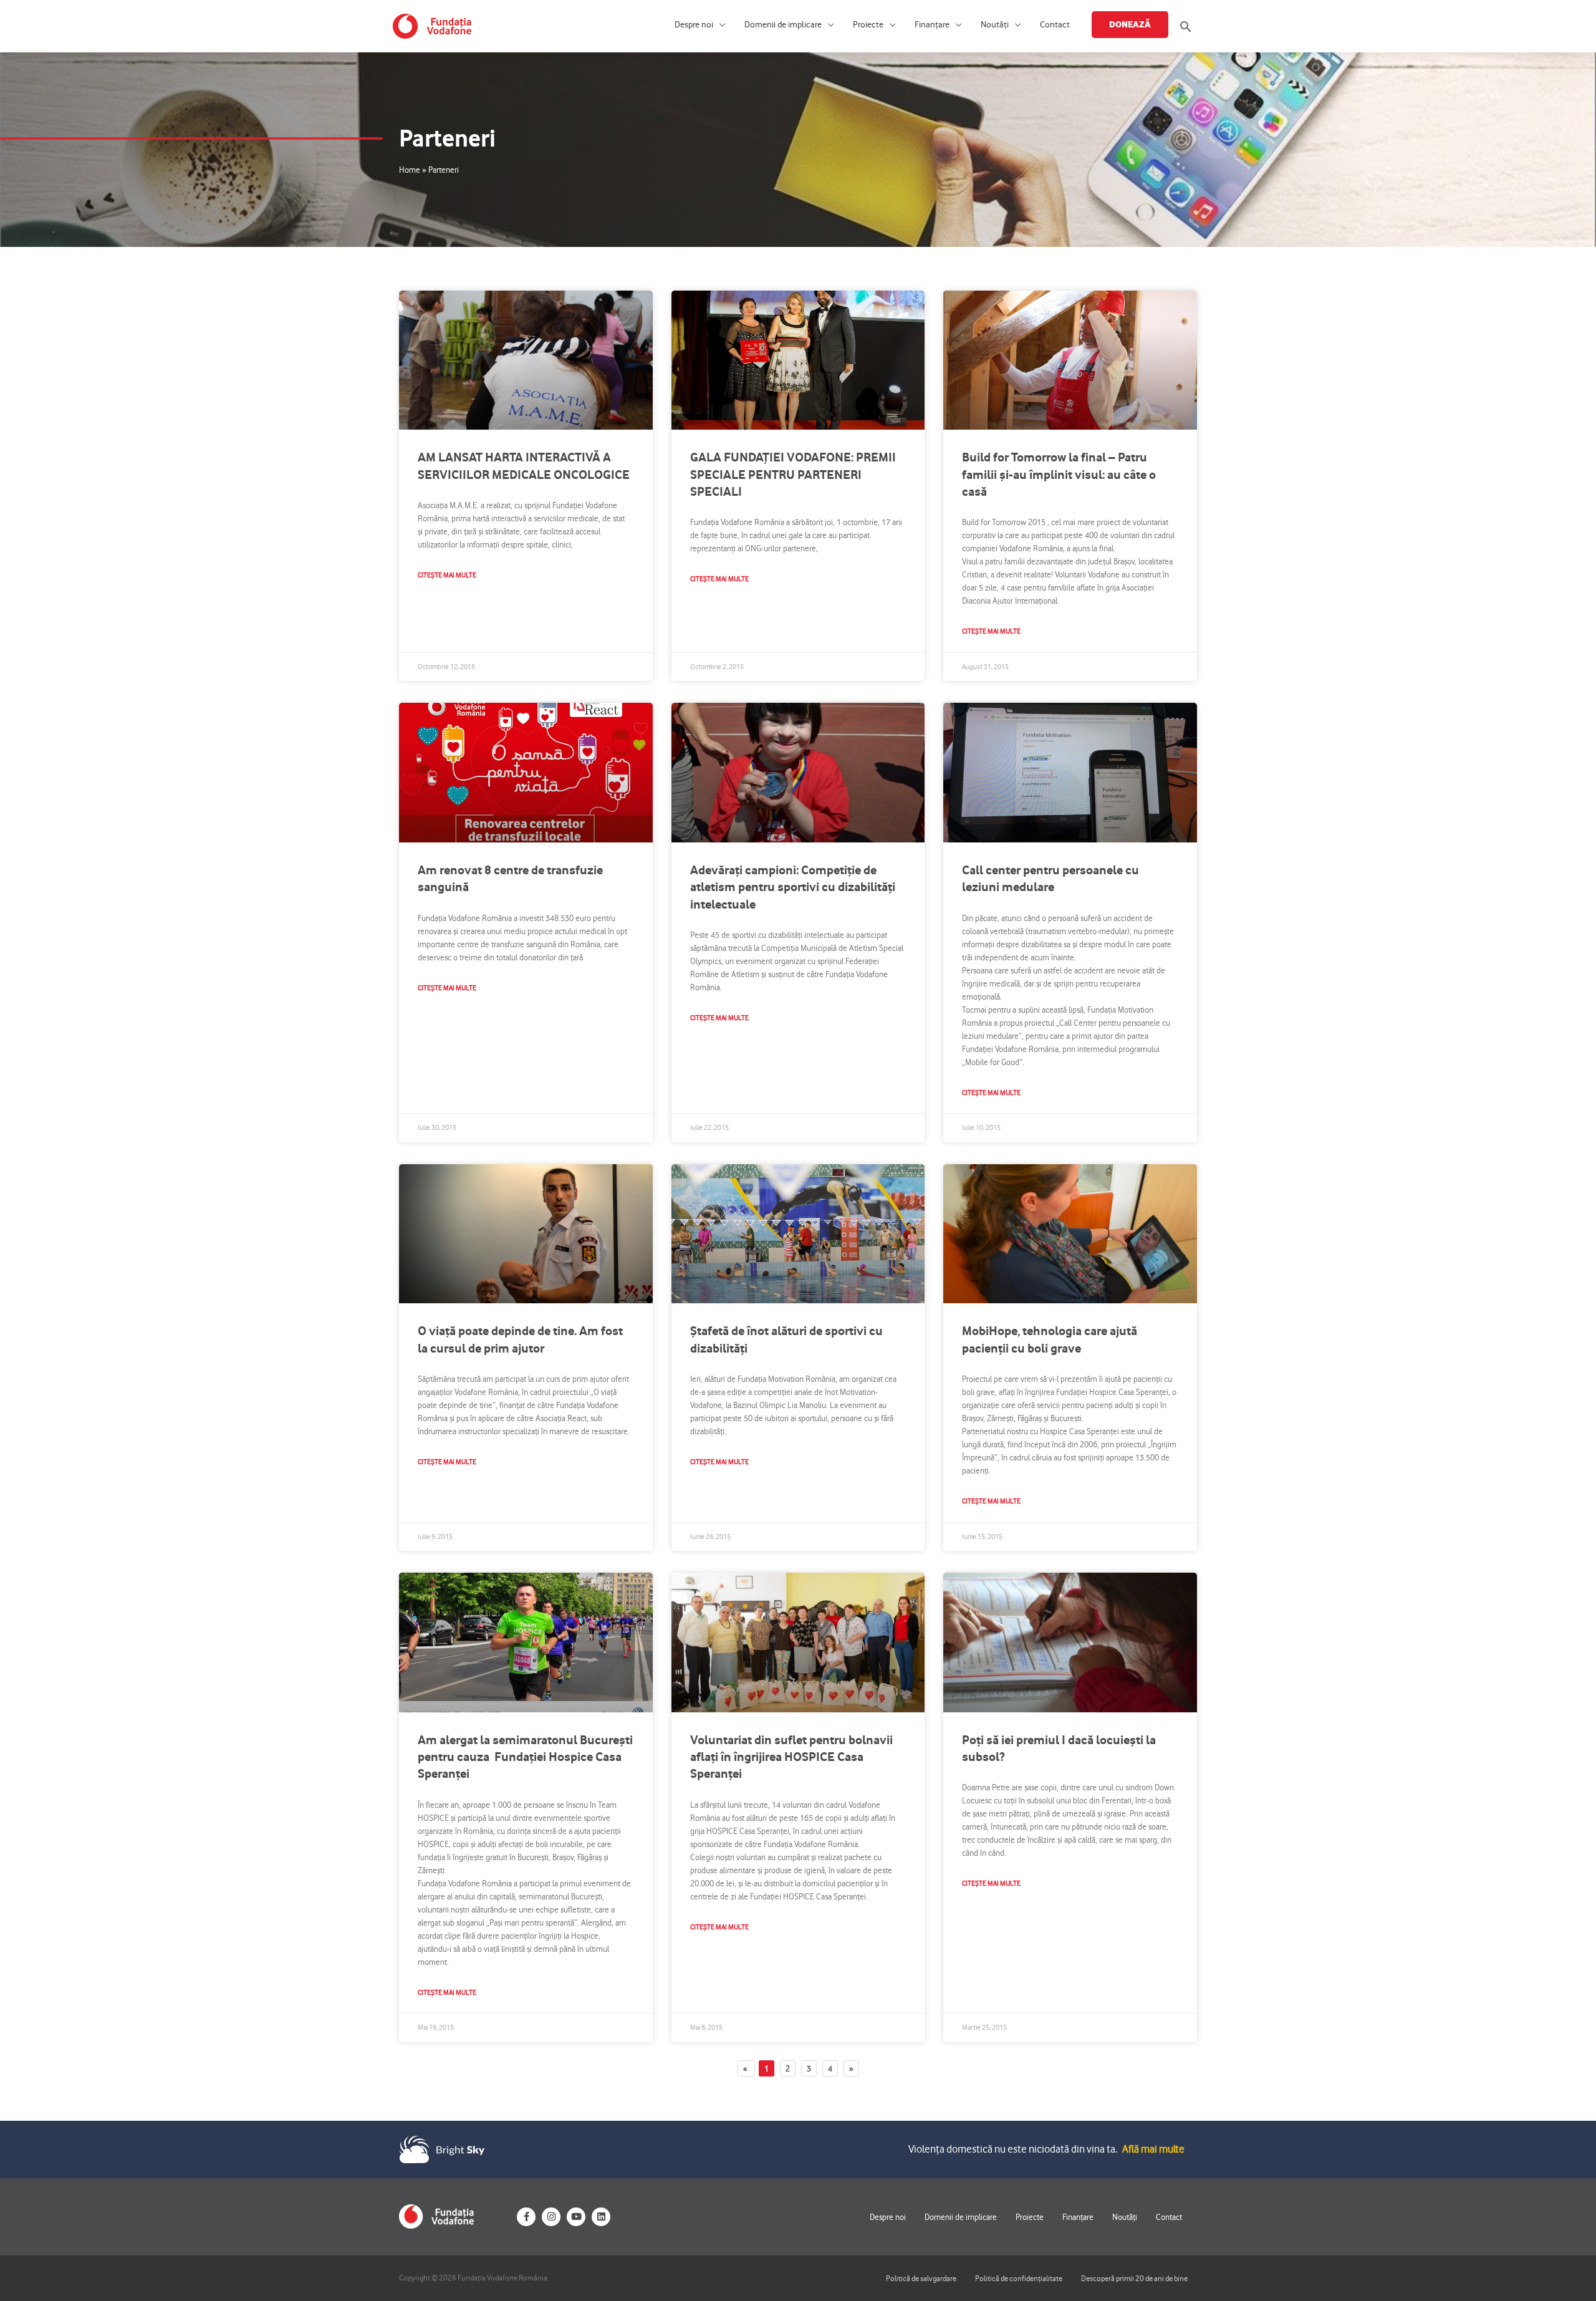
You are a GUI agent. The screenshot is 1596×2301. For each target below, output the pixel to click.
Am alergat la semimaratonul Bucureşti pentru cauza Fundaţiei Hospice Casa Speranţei (525, 1757)
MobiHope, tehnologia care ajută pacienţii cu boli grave (1050, 1339)
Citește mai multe (447, 575)
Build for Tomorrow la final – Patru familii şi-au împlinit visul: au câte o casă (1059, 474)
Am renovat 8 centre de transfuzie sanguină (510, 878)
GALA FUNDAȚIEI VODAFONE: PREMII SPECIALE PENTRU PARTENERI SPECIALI (793, 474)
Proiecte (868, 25)
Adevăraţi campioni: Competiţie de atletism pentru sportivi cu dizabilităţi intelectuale (793, 887)
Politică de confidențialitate (1019, 2278)
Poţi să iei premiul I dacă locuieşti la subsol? (1059, 1748)
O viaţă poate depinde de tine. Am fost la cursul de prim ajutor (520, 1339)
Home (410, 170)
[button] (1186, 27)
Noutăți (995, 25)
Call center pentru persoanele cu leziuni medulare (1050, 878)
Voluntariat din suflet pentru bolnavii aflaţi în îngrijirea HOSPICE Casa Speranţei (791, 1757)
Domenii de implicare (783, 25)
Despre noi (694, 25)
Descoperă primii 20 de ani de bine (1134, 2278)
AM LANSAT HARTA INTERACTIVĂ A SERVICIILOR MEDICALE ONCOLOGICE (524, 466)
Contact (1055, 25)
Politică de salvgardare (921, 2278)
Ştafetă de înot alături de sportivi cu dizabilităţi (786, 1339)
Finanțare (932, 25)
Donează (1130, 24)
